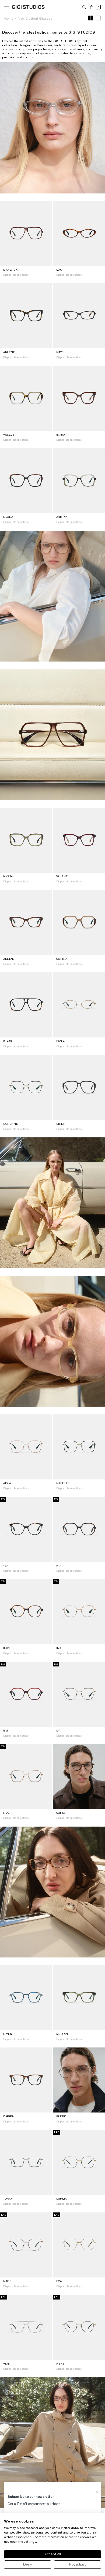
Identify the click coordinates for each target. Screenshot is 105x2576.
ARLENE (9, 352)
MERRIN (62, 2034)
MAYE (60, 352)
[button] (84, 7)
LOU (59, 270)
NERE (60, 2364)
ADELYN (9, 959)
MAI (59, 1731)
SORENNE (11, 1124)
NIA (59, 1566)
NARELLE (63, 1483)
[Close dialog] (97, 2492)
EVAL (60, 2281)
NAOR (7, 2281)
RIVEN (8, 2034)
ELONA (8, 517)
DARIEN (9, 2116)
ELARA (8, 1041)
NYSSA (8, 876)
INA (59, 1648)
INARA (61, 435)
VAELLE (9, 435)
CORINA (62, 959)
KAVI (6, 1648)
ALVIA (7, 1483)
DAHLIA (62, 2199)
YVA (6, 1566)
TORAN (8, 2199)
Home (9, 18)
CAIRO (61, 1813)
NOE (6, 1813)
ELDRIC (62, 2116)
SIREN (61, 1124)
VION (7, 2364)
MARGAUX (10, 270)
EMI (6, 1731)
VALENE (62, 876)
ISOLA (61, 1041)
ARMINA (62, 517)
